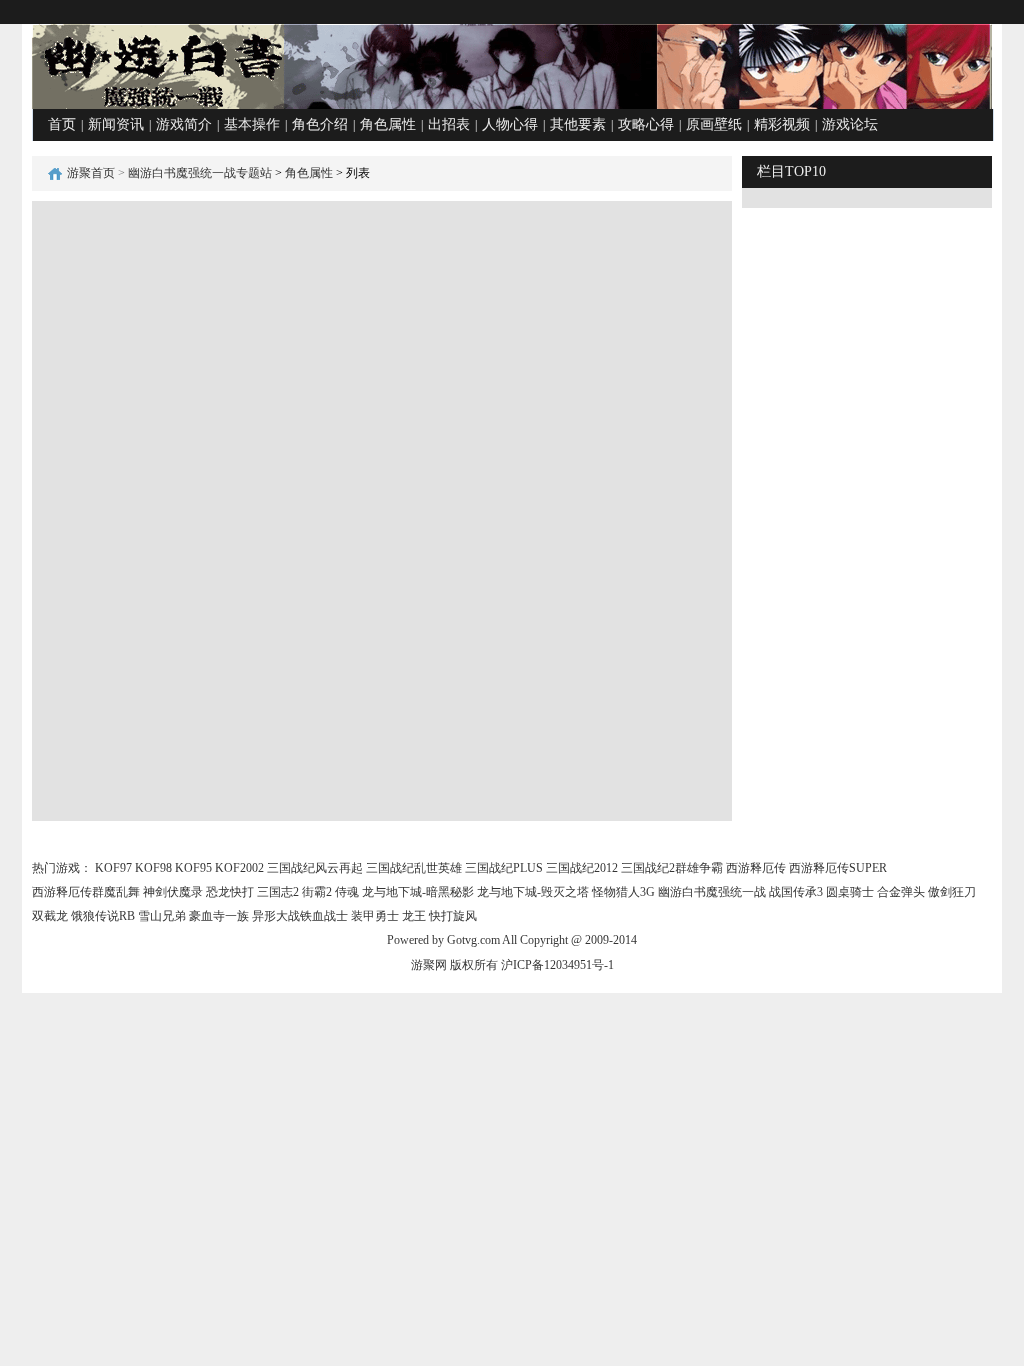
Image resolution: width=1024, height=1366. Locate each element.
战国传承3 (796, 892)
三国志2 (278, 892)
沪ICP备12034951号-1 (557, 965)
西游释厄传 (756, 868)
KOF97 (113, 868)
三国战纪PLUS (504, 868)
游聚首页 (91, 173)
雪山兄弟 (162, 916)
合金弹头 (901, 892)
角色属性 (388, 124)
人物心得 (510, 124)
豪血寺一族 (219, 916)
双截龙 (50, 916)
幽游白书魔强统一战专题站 (200, 173)
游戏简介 (184, 124)
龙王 (414, 916)
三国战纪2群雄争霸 (672, 868)
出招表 (449, 124)
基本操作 (252, 124)
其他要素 (578, 124)
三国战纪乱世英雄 (414, 868)
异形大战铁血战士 (300, 916)
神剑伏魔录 (173, 892)
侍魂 (347, 892)
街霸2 (317, 892)
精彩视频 (782, 124)
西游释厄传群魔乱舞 (86, 892)
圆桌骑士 (850, 892)
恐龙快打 (230, 892)
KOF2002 (239, 868)
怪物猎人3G (623, 892)
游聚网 (429, 965)
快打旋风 (453, 916)
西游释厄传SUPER (838, 868)
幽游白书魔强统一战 (712, 892)
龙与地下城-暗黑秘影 (418, 892)
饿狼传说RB (103, 916)
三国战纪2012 (582, 868)
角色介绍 (320, 124)
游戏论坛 (850, 124)
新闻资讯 (116, 124)
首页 (62, 124)
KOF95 (193, 868)
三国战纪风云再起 (315, 868)
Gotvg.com (473, 940)
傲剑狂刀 (952, 892)
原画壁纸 (714, 124)
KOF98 (153, 868)
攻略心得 (646, 124)
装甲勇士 (375, 916)
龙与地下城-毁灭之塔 (533, 892)
